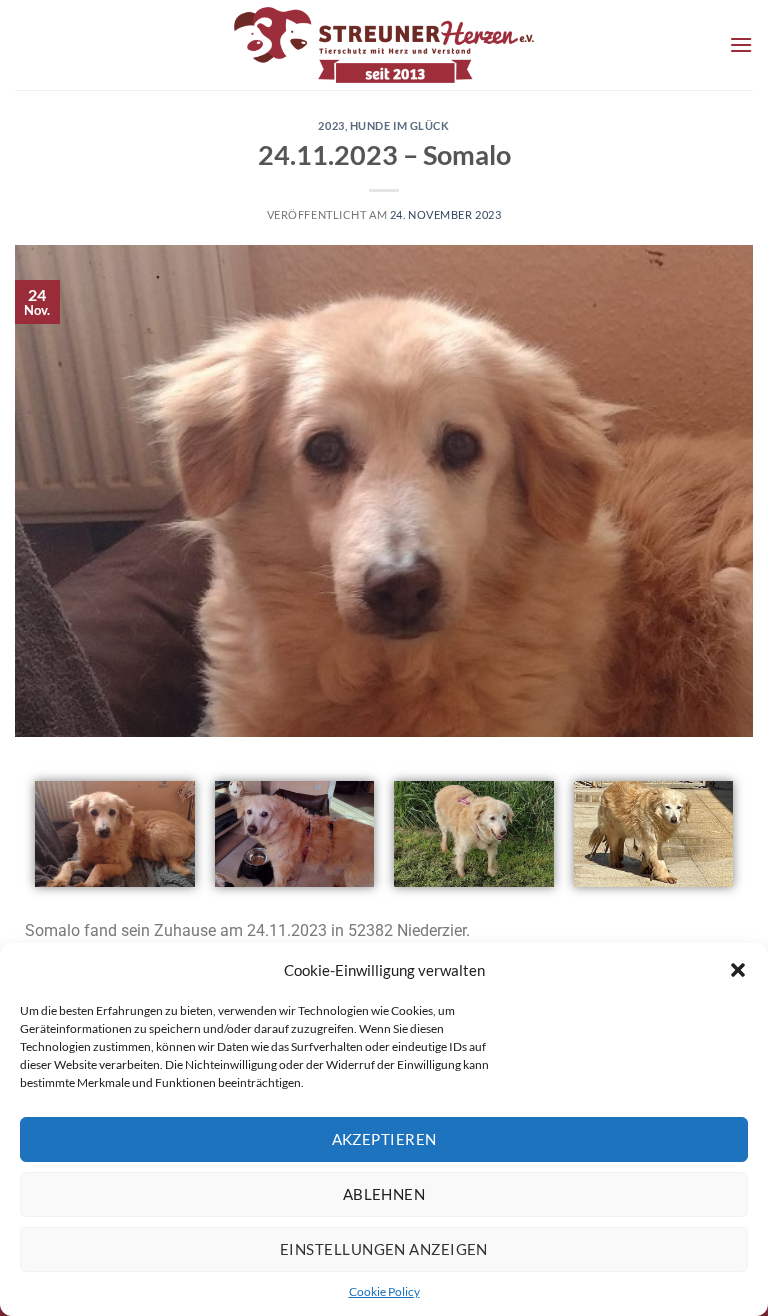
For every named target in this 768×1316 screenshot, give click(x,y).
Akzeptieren (384, 1139)
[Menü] (741, 44)
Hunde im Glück (400, 125)
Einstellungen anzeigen (384, 1249)
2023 (331, 125)
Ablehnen (384, 1194)
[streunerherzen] (384, 45)
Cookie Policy (384, 1291)
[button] (738, 970)
